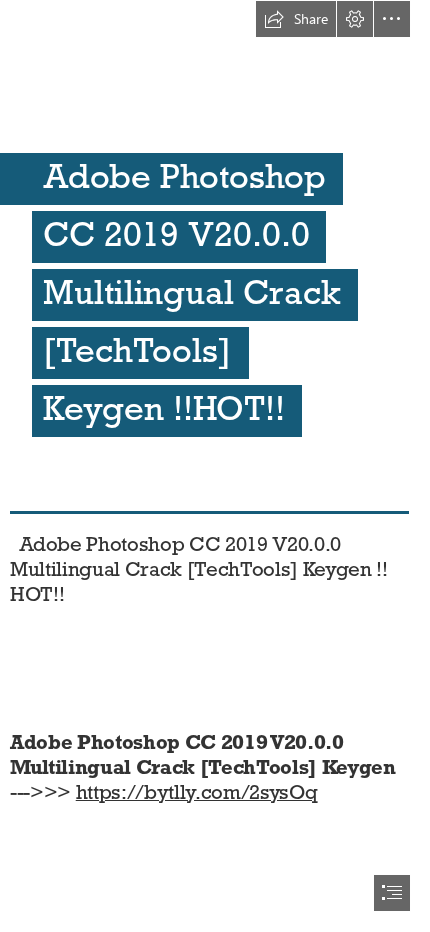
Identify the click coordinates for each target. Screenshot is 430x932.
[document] (215, 466)
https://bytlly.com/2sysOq (197, 792)
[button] (296, 19)
